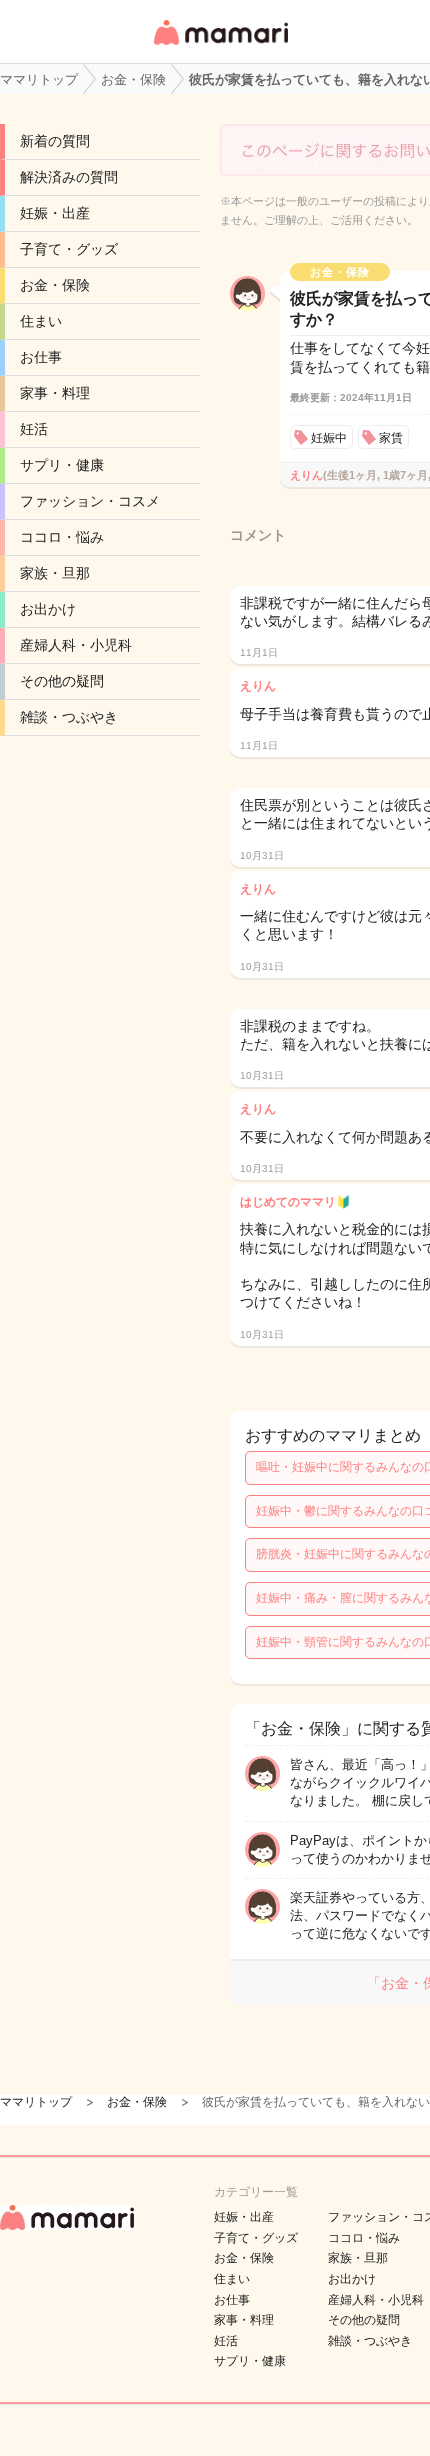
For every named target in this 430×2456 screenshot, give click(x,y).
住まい (41, 321)
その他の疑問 (62, 681)
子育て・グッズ (69, 249)
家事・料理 (55, 393)
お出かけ (48, 609)
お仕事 (41, 357)
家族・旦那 (55, 573)
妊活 (34, 429)
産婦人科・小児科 (76, 645)
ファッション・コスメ (90, 501)
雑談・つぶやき (69, 717)
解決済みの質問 (69, 177)
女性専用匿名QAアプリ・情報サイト (220, 46)
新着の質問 (55, 141)
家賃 (391, 438)
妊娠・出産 (55, 213)
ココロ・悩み (62, 537)
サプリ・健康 (62, 465)
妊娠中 (329, 438)
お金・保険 (55, 285)
